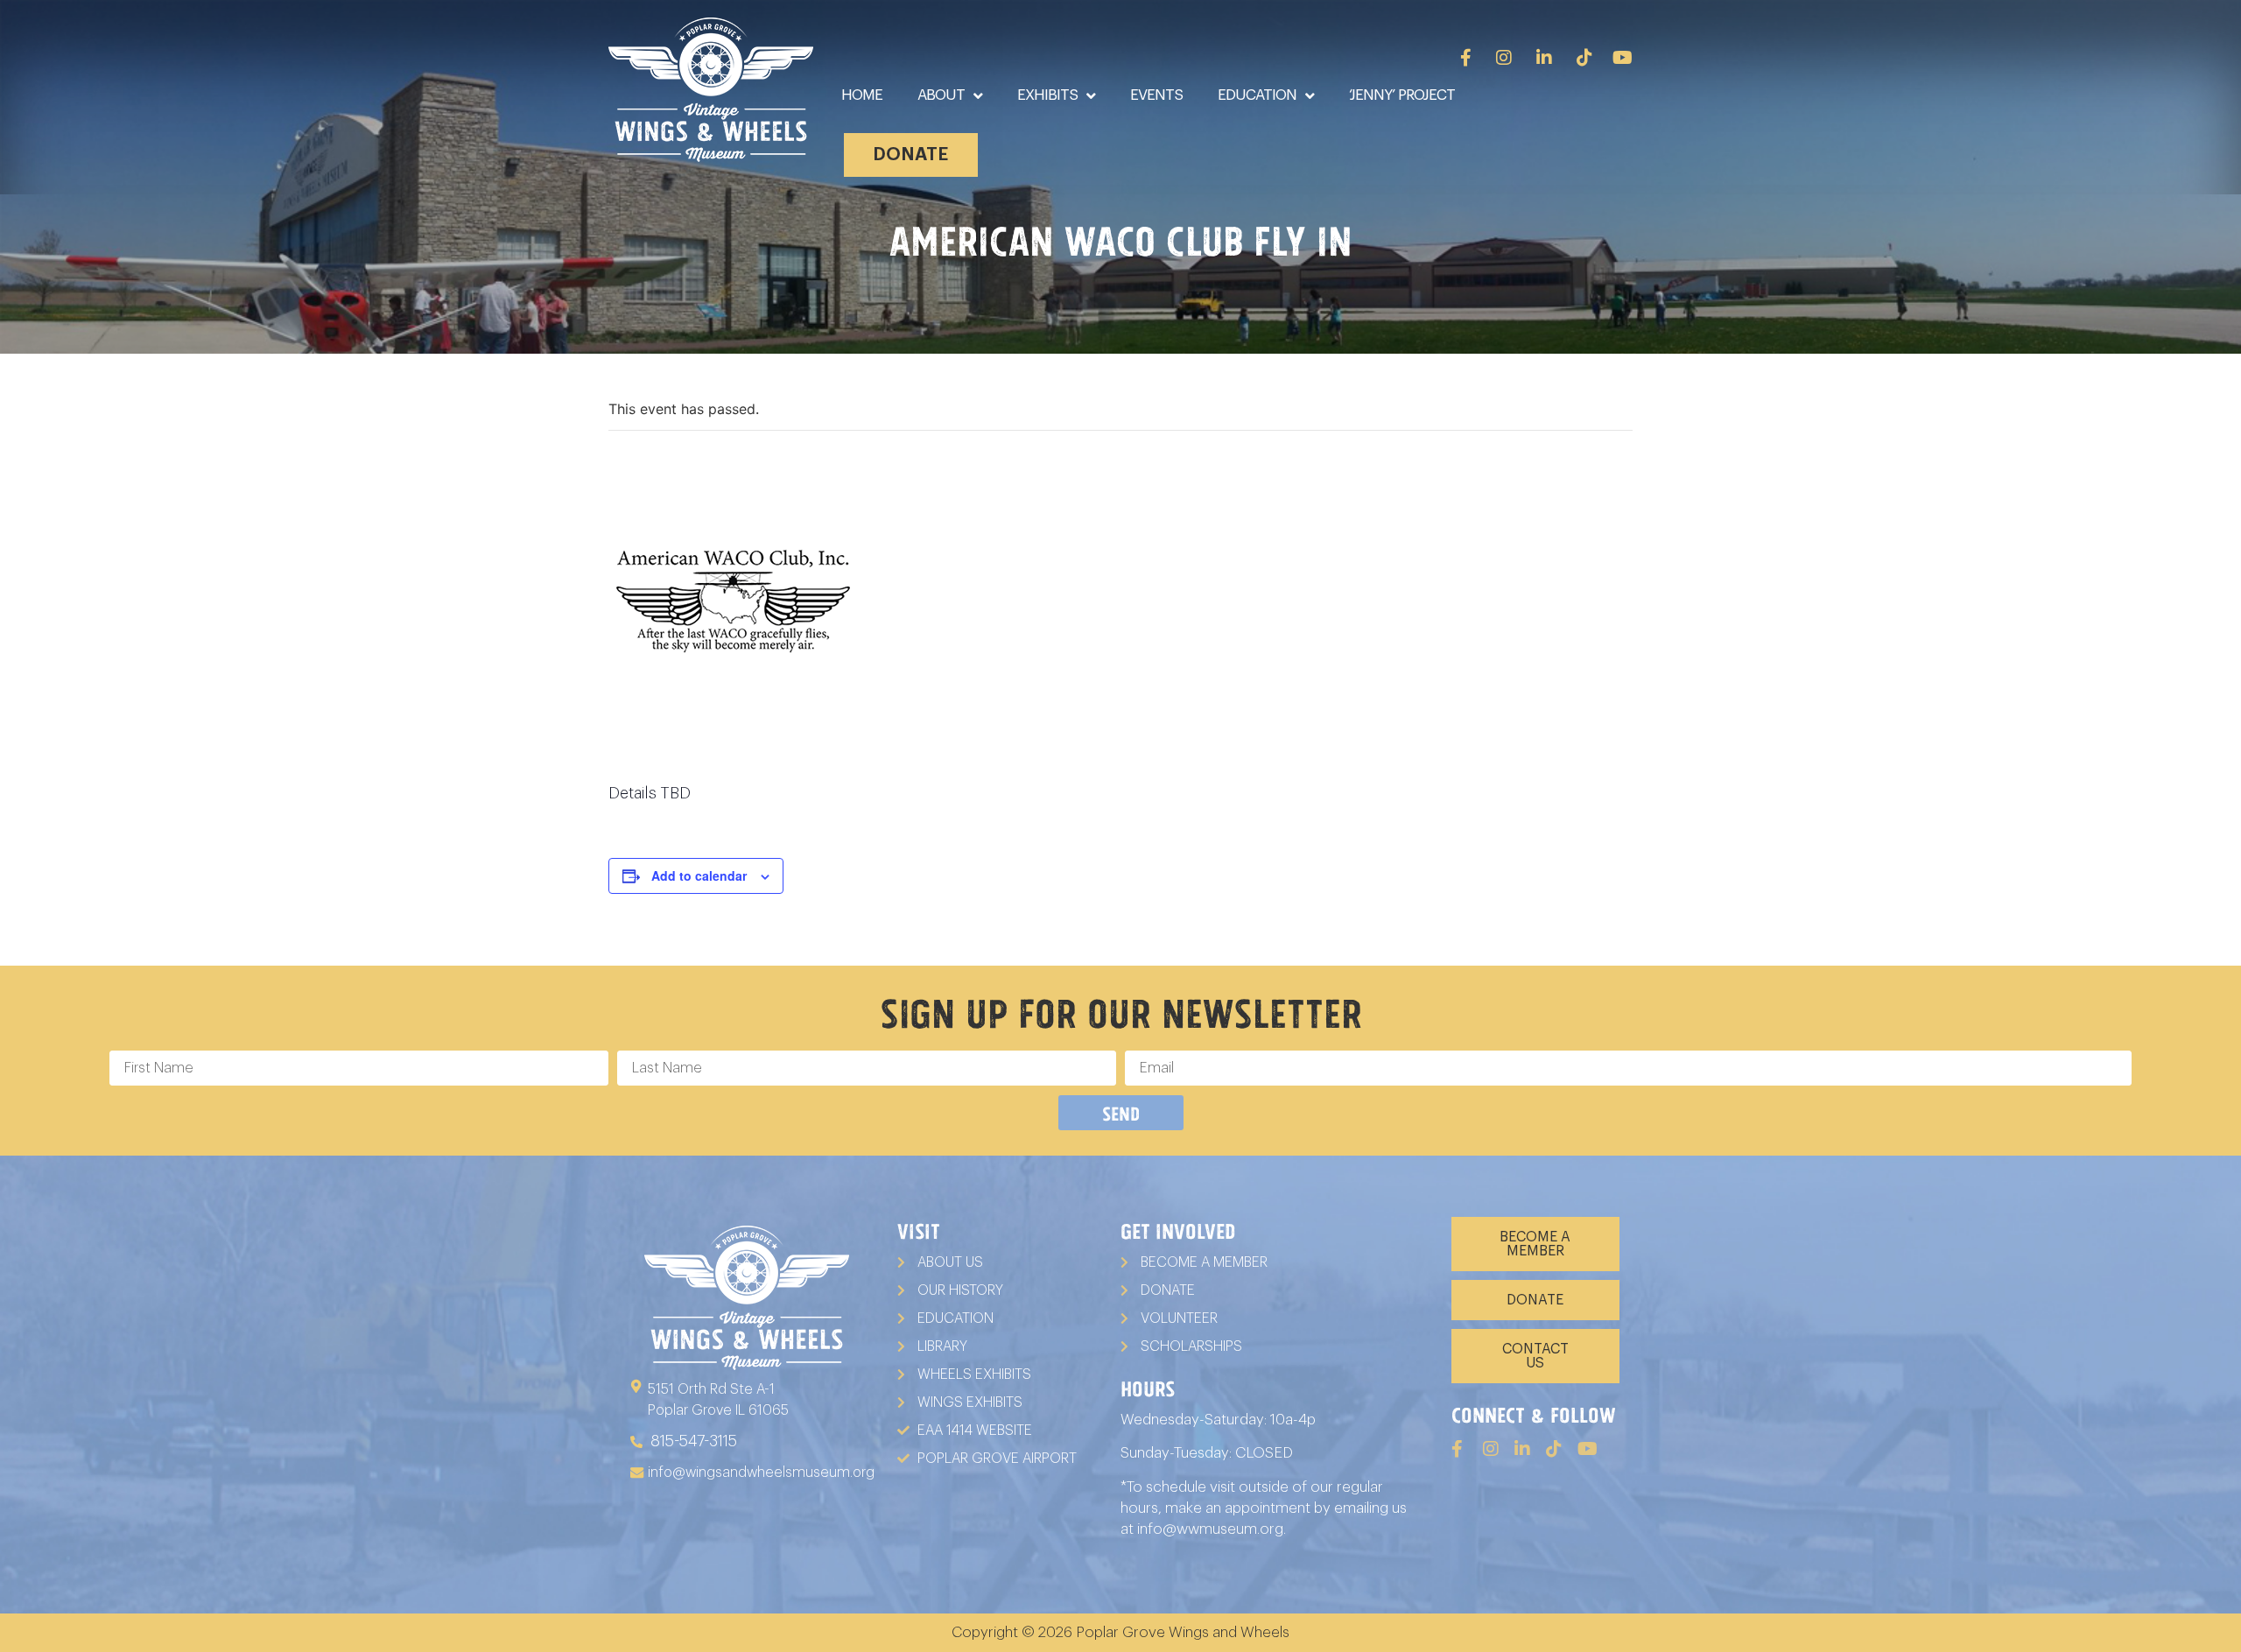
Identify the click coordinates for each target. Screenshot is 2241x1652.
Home (862, 95)
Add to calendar (699, 875)
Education (1257, 95)
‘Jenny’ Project (1402, 95)
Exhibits (1047, 95)
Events (1156, 95)
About (941, 95)
